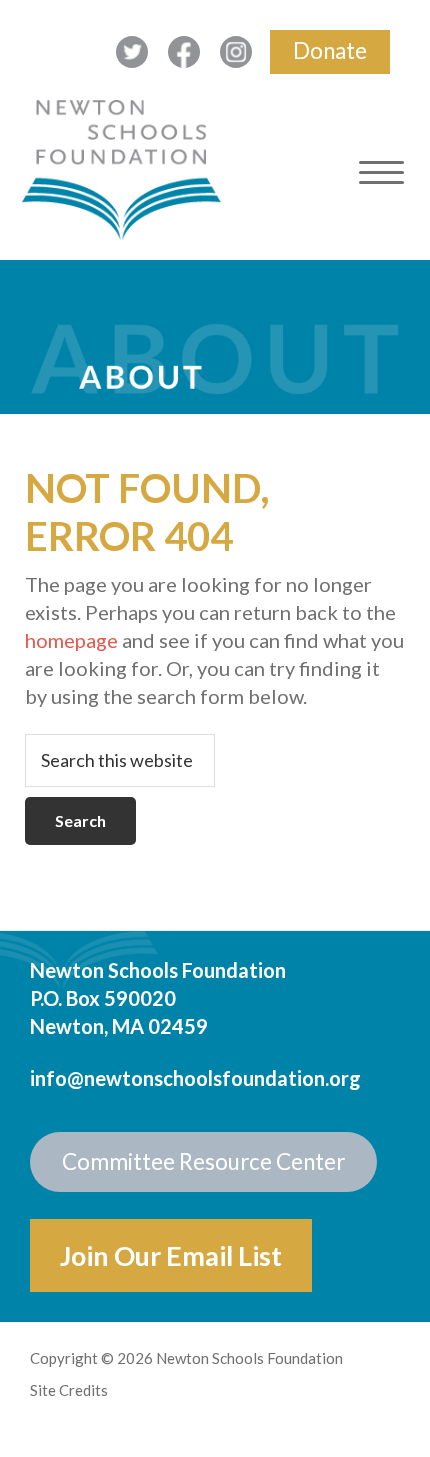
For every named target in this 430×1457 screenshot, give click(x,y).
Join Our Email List (171, 1255)
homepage (71, 640)
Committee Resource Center (203, 1161)
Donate (330, 50)
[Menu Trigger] (381, 172)
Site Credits (69, 1390)
